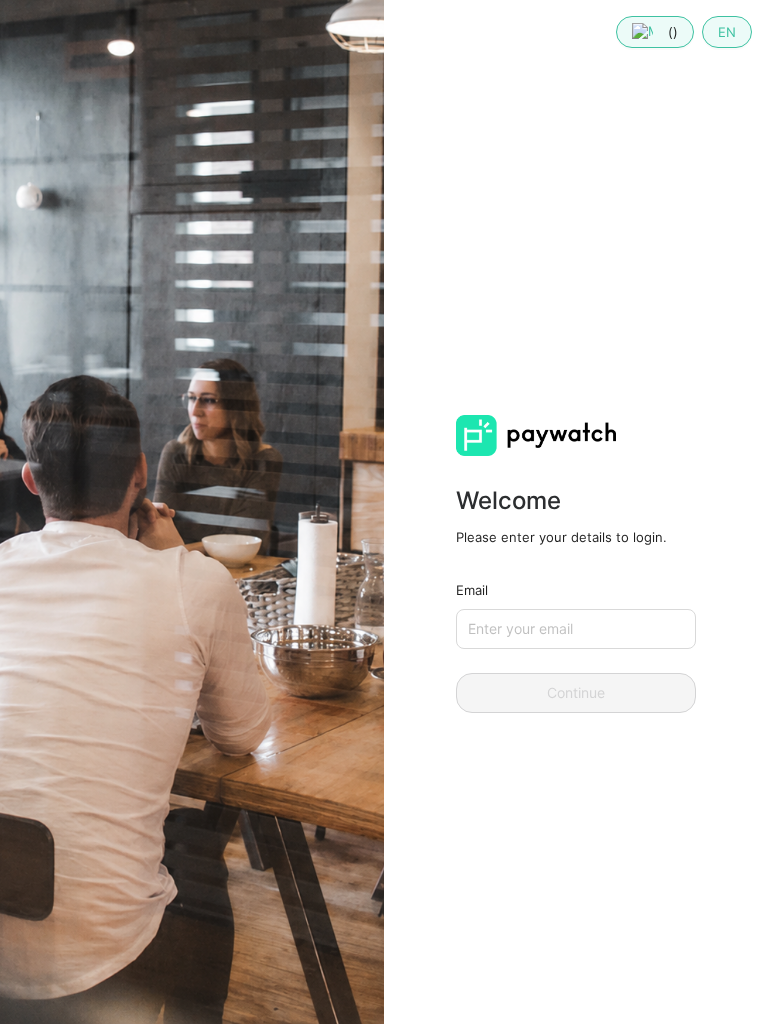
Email (472, 590)
